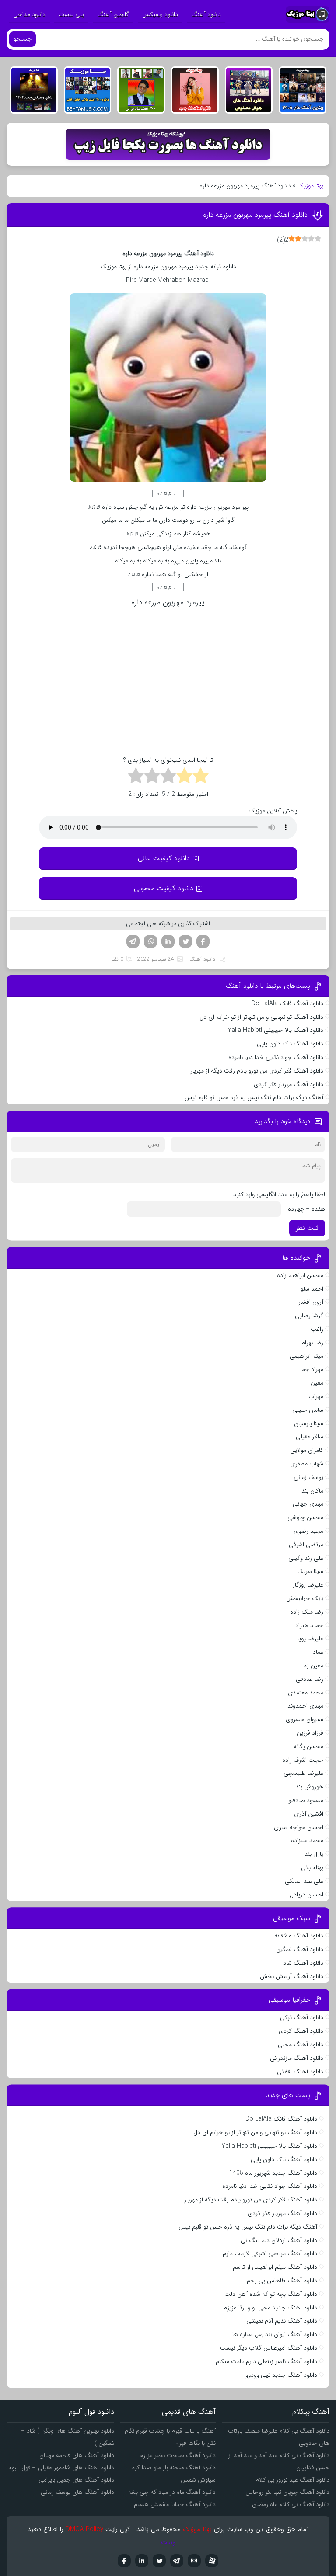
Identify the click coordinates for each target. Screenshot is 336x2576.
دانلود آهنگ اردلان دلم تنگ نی (279, 2240)
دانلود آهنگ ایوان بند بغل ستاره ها (275, 2334)
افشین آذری (309, 1814)
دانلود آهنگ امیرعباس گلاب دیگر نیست (269, 2348)
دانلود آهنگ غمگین (300, 1949)
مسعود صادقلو (306, 1800)
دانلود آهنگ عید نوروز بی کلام (292, 2480)
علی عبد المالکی (304, 1881)
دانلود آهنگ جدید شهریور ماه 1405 (273, 2173)
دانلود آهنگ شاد (303, 1963)
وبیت (168, 2542)
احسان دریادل (306, 1895)
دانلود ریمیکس (160, 14)
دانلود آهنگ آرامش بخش (292, 1976)
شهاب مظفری (307, 1464)
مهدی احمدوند (305, 1706)
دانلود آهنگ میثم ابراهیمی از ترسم (275, 2267)
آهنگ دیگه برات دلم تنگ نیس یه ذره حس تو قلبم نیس (254, 1097)
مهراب (316, 1396)
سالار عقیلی (310, 1437)
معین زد (313, 1666)
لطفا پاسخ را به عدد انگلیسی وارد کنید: (278, 1194)
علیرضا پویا (310, 1639)
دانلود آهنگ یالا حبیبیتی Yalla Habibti (275, 1030)
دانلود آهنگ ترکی (302, 2017)
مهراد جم (312, 1369)
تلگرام (133, 941)
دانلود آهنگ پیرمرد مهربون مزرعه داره (255, 215)
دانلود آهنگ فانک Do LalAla (287, 1003)
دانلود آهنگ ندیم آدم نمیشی (282, 2321)
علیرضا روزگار (308, 1585)
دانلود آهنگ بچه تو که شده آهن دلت (271, 2294)
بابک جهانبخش (305, 1598)
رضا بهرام (312, 1343)
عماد (318, 1652)
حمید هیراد (309, 1625)
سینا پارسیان (309, 1423)
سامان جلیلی (308, 1410)
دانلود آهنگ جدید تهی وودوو (281, 2375)
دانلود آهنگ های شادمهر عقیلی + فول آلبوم (61, 2468)
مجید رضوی (308, 1531)
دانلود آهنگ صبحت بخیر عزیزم (178, 2455)
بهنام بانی (312, 1868)
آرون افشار (311, 1302)
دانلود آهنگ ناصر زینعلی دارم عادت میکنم (266, 2361)
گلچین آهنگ (113, 14)
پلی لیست (71, 14)
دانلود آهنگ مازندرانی (297, 2058)
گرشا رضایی (309, 1316)
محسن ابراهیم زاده (300, 1275)
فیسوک (203, 941)
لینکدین (168, 941)
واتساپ (150, 941)
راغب (317, 1329)
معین (317, 1383)
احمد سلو (312, 1289)
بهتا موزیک (310, 186)
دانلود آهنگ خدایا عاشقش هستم (175, 2504)
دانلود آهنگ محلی (301, 2045)
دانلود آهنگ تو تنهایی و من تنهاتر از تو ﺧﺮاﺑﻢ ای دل (261, 1017)
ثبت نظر (307, 1228)
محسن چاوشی (305, 1517)
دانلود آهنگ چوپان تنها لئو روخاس (287, 2492)
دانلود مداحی (29, 14)
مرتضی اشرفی (306, 1545)
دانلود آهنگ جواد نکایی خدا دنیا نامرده (276, 1057)
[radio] (201, 777)
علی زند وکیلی (306, 1558)
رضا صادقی (310, 1679)
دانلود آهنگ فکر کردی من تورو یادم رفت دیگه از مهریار (257, 1071)
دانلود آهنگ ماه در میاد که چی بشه (172, 2492)
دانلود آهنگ (206, 14)
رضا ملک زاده (307, 1612)
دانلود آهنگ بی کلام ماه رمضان (291, 2504)
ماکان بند (312, 1491)
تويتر (159, 2561)
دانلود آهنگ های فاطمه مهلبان (77, 2455)
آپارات (212, 2561)
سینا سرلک (310, 1571)
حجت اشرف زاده (303, 1760)
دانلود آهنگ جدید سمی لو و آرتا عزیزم (270, 2308)
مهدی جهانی (308, 1504)
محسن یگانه (308, 1746)
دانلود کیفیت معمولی (164, 888)
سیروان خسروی (304, 1719)
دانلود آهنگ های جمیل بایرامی (76, 2480)
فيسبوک (124, 2561)
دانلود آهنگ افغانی (300, 2072)
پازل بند (314, 1854)
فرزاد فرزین (310, 1733)
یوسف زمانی (308, 1477)
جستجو (23, 39)
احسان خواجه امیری (299, 1827)
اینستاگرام (194, 2561)
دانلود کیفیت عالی (164, 858)
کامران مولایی (307, 1450)
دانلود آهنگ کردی (301, 2031)
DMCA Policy (84, 2529)
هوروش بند (309, 1787)
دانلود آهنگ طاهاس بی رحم (282, 2281)
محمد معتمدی (306, 1693)
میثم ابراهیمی (306, 1356)
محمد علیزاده (307, 1840)
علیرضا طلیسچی (303, 1773)
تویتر (185, 941)
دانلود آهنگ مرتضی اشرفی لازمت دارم (270, 2253)
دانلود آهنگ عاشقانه (299, 1936)
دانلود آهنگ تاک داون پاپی (290, 1044)
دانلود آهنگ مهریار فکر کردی (289, 1084)
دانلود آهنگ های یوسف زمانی (77, 2492)
